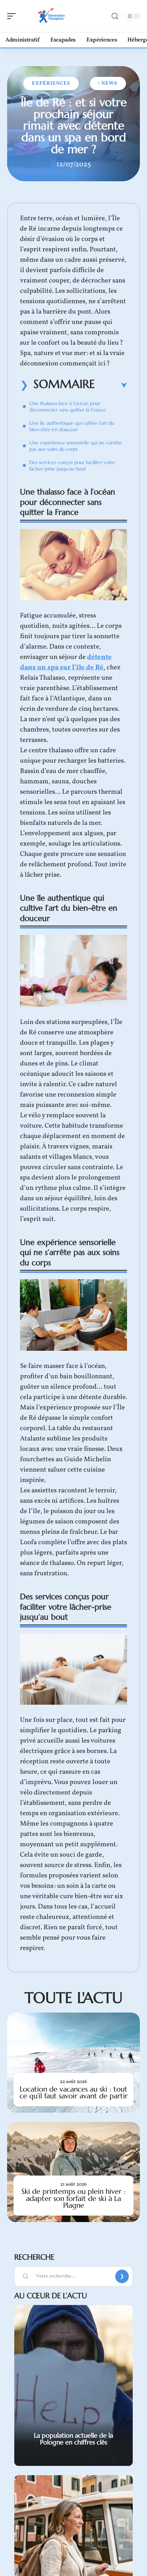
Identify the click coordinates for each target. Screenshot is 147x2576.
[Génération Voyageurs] (51, 16)
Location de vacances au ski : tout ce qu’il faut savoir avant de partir (74, 2093)
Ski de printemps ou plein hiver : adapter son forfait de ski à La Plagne (73, 2198)
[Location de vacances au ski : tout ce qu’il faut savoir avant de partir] (73, 2063)
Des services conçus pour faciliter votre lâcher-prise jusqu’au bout (72, 466)
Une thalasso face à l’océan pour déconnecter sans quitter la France (68, 407)
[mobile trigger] (13, 16)
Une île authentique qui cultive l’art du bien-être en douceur (72, 426)
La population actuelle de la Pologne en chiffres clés (73, 2439)
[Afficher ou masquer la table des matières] (111, 385)
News (109, 83)
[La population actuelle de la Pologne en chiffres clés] (73, 2385)
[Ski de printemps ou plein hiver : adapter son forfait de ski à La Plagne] (73, 2172)
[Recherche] (115, 16)
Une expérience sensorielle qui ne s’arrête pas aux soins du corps (76, 446)
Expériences (51, 83)
